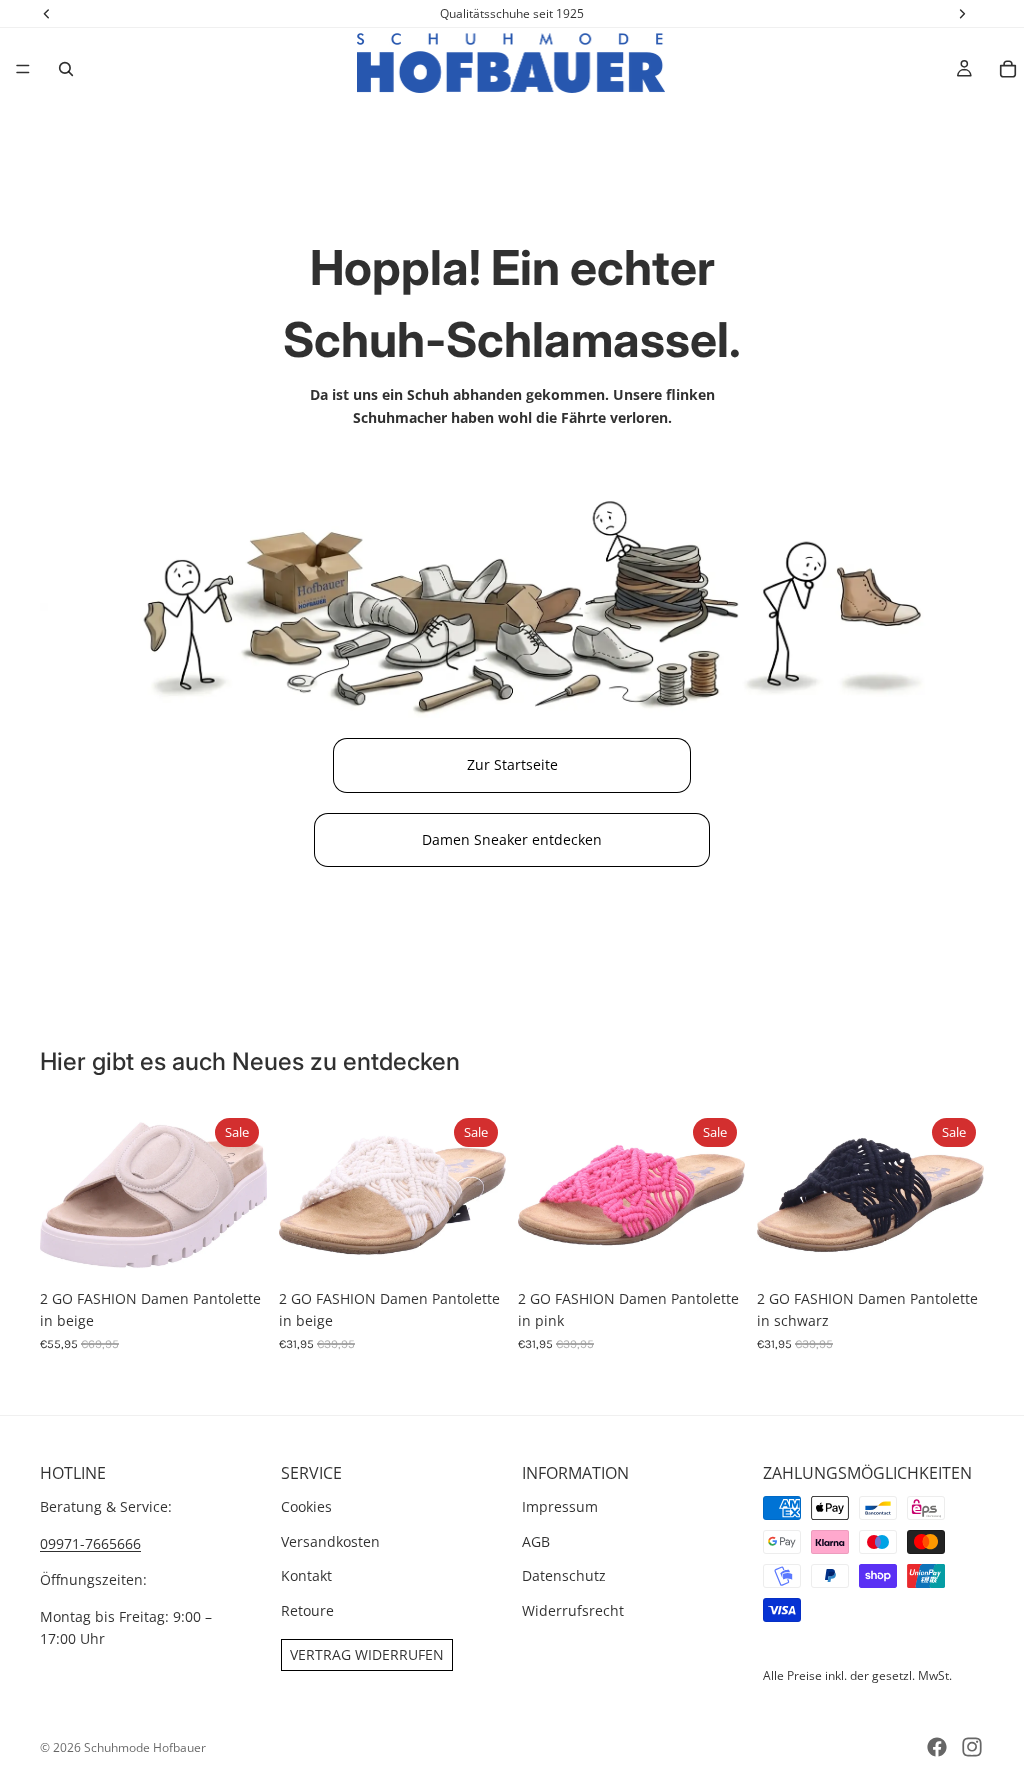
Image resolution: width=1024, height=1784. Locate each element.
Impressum (560, 1507)
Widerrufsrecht (573, 1610)
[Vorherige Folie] (62, 1195)
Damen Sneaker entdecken (512, 839)
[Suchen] (66, 69)
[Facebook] (937, 1747)
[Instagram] (972, 1747)
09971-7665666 (90, 1543)
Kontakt (306, 1575)
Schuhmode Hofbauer (145, 1747)
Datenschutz (564, 1575)
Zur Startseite (512, 764)
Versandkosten (330, 1541)
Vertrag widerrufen (367, 1654)
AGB (536, 1541)
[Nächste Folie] (245, 1195)
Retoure (307, 1610)
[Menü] (23, 69)
